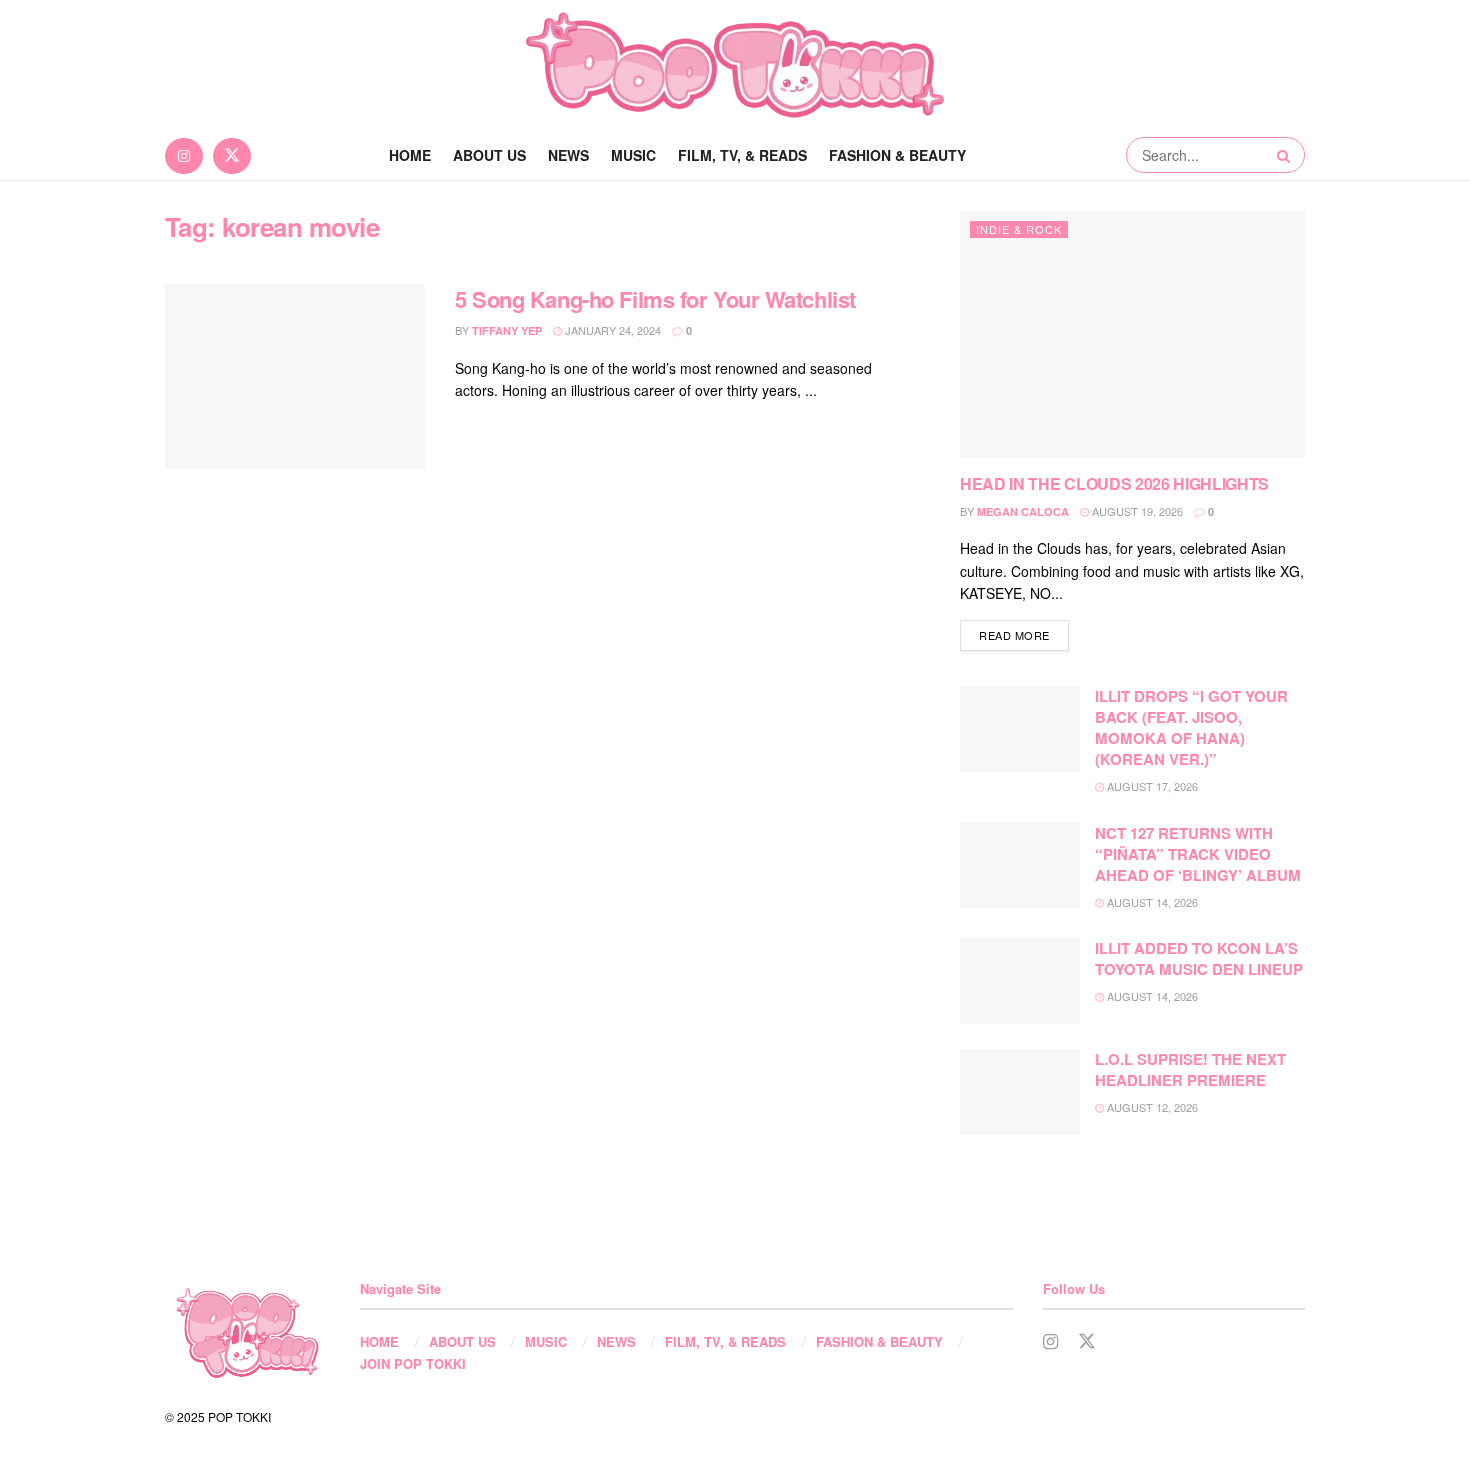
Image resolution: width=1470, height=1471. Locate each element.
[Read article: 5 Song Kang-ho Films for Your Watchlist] (295, 377)
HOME (379, 1341)
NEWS (568, 155)
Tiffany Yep (507, 330)
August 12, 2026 (1151, 1107)
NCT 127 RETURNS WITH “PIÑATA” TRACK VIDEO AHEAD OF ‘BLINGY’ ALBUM (1198, 854)
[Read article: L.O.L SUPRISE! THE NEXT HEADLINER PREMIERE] (1020, 1092)
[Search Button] (1286, 155)
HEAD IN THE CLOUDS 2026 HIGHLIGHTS (1114, 483)
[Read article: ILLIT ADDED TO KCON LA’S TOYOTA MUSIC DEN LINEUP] (1020, 981)
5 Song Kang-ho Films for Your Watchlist (655, 299)
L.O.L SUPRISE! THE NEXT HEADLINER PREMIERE (1190, 1069)
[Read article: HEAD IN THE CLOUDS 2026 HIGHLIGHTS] (1132, 334)
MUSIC (633, 155)
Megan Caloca (1023, 511)
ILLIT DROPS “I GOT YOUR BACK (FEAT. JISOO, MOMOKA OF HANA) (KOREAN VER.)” (1191, 727)
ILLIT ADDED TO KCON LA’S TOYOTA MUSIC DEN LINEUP (1199, 958)
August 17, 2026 (1151, 786)
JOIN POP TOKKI (413, 1363)
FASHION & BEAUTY (897, 155)
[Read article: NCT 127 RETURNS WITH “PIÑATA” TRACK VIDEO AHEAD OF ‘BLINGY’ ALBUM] (1020, 866)
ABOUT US (489, 155)
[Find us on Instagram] (184, 155)
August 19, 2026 (1136, 511)
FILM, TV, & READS (742, 155)
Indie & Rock (1019, 229)
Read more (1024, 634)
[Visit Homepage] (735, 65)
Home (410, 155)
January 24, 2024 (611, 330)
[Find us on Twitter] (232, 155)
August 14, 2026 (1151, 902)
